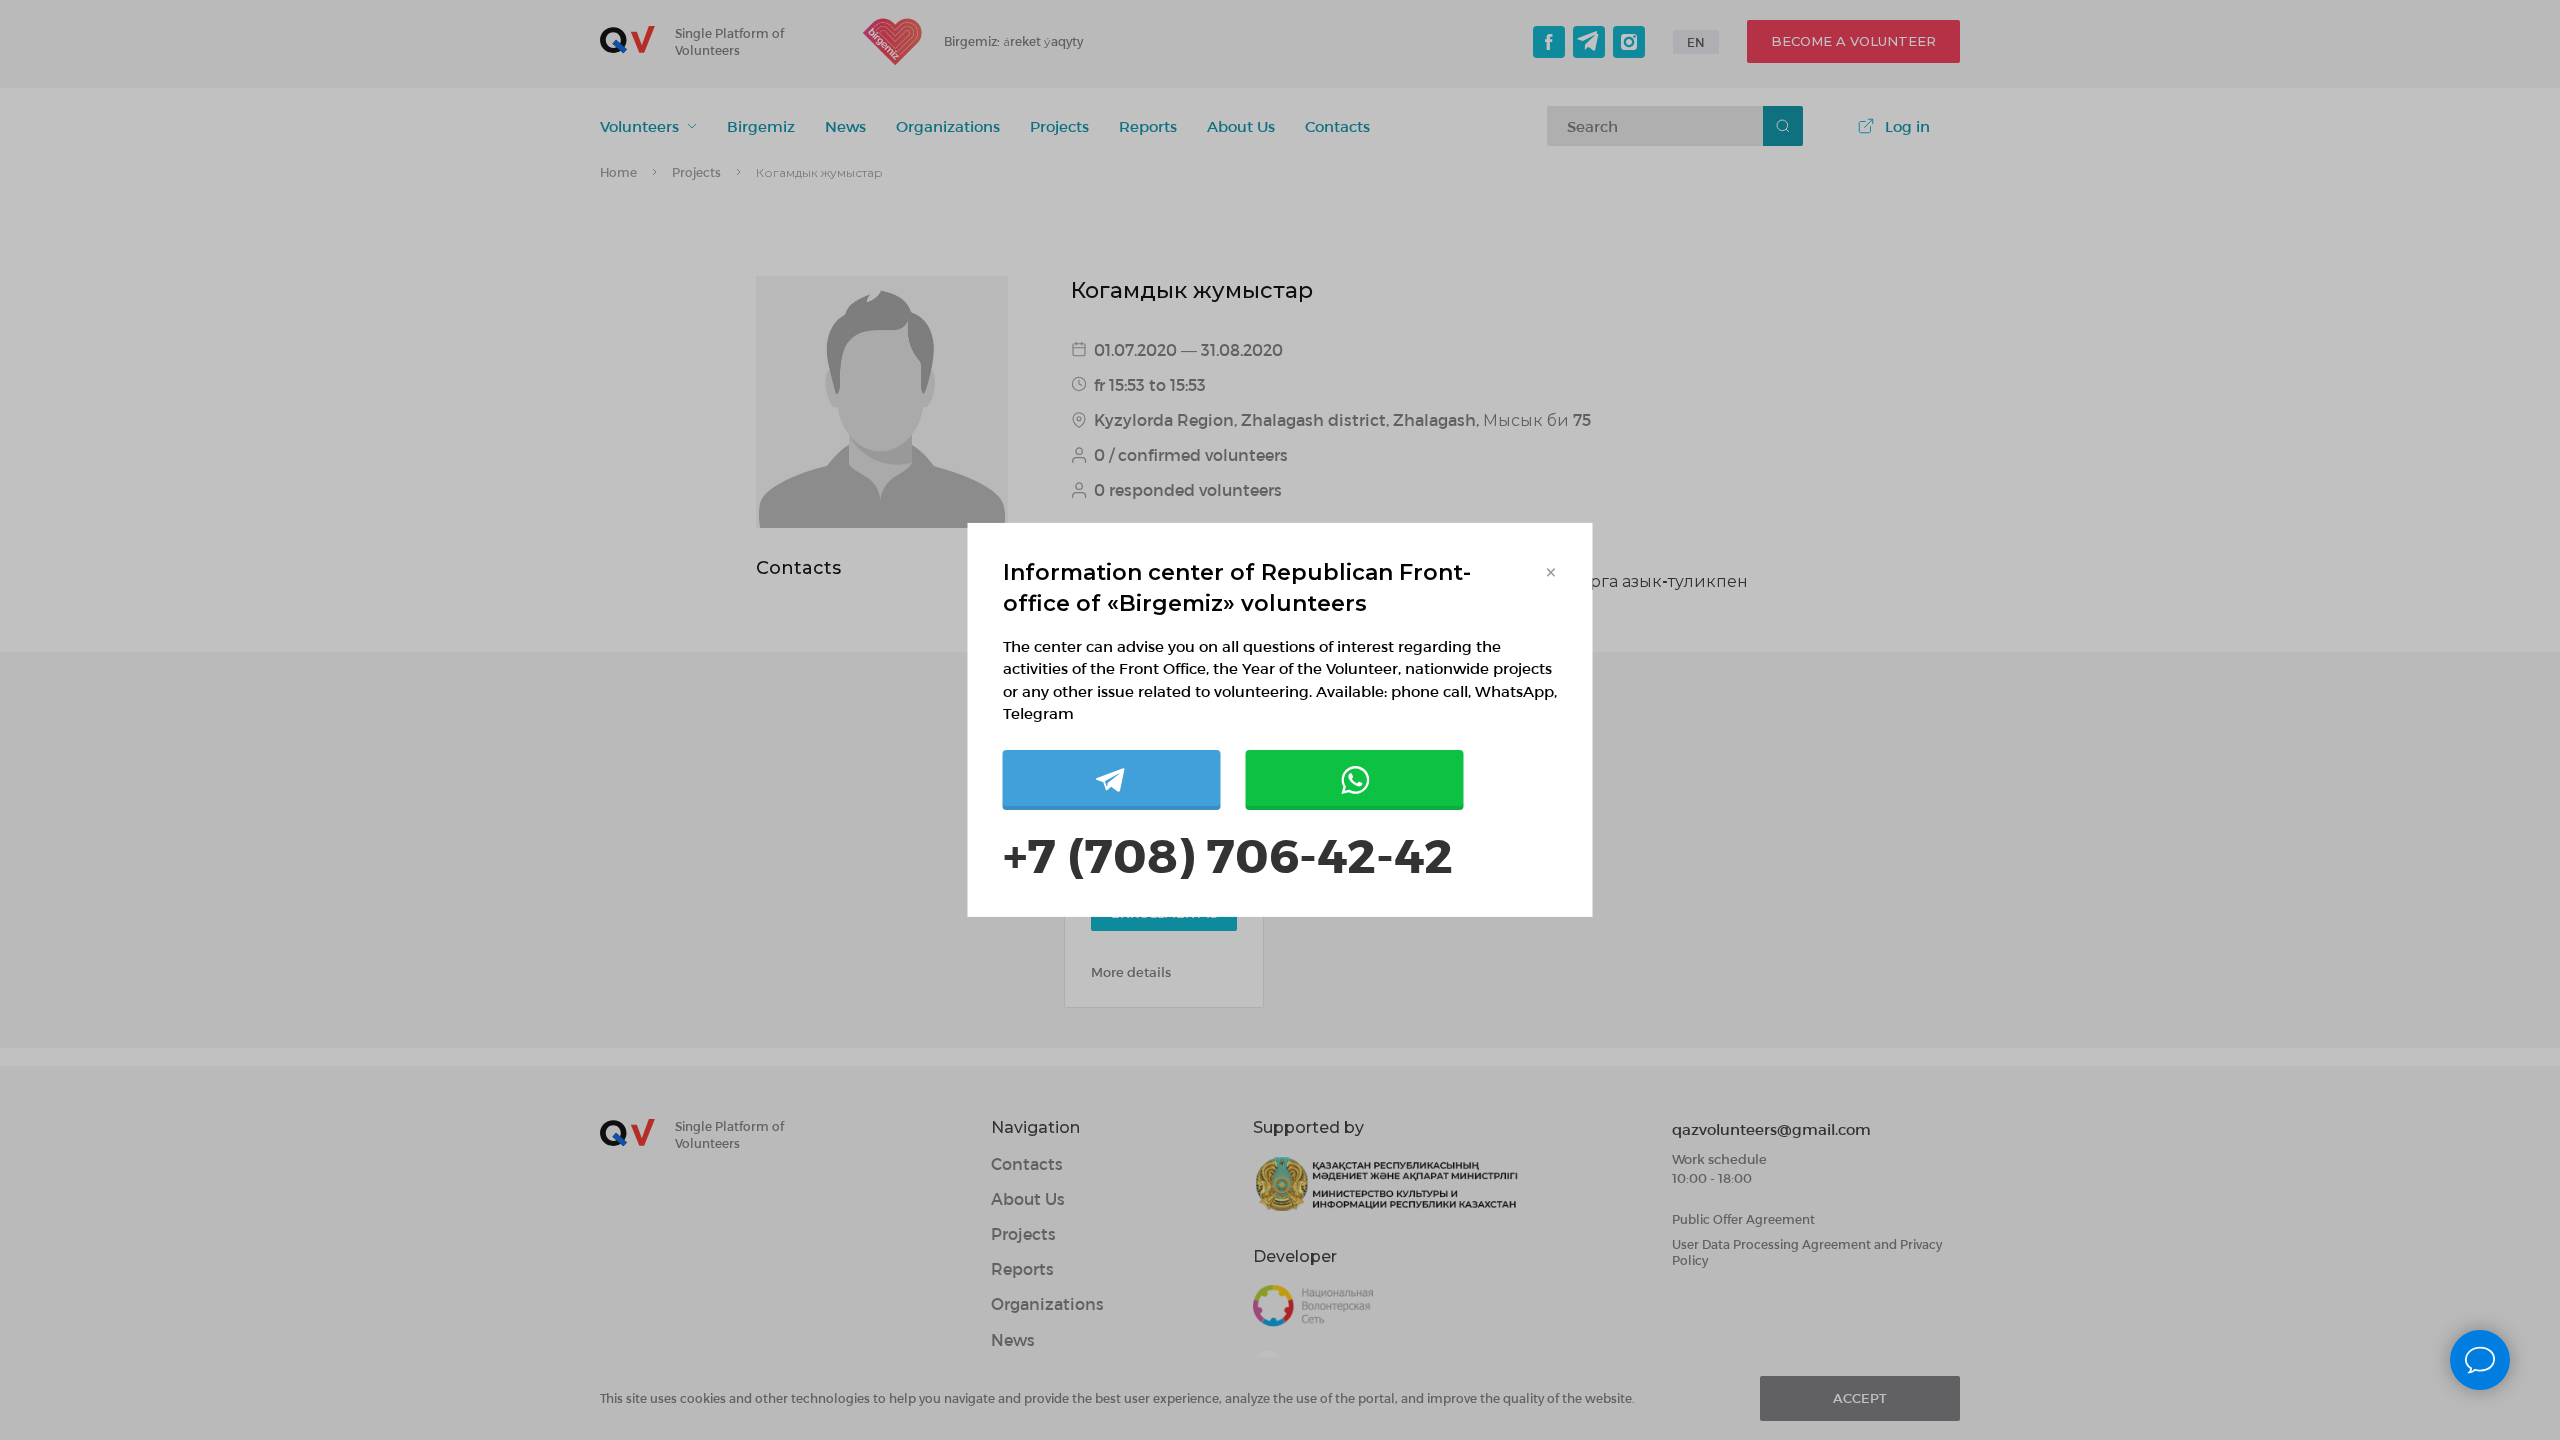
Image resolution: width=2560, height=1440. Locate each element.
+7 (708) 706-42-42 (1228, 853)
